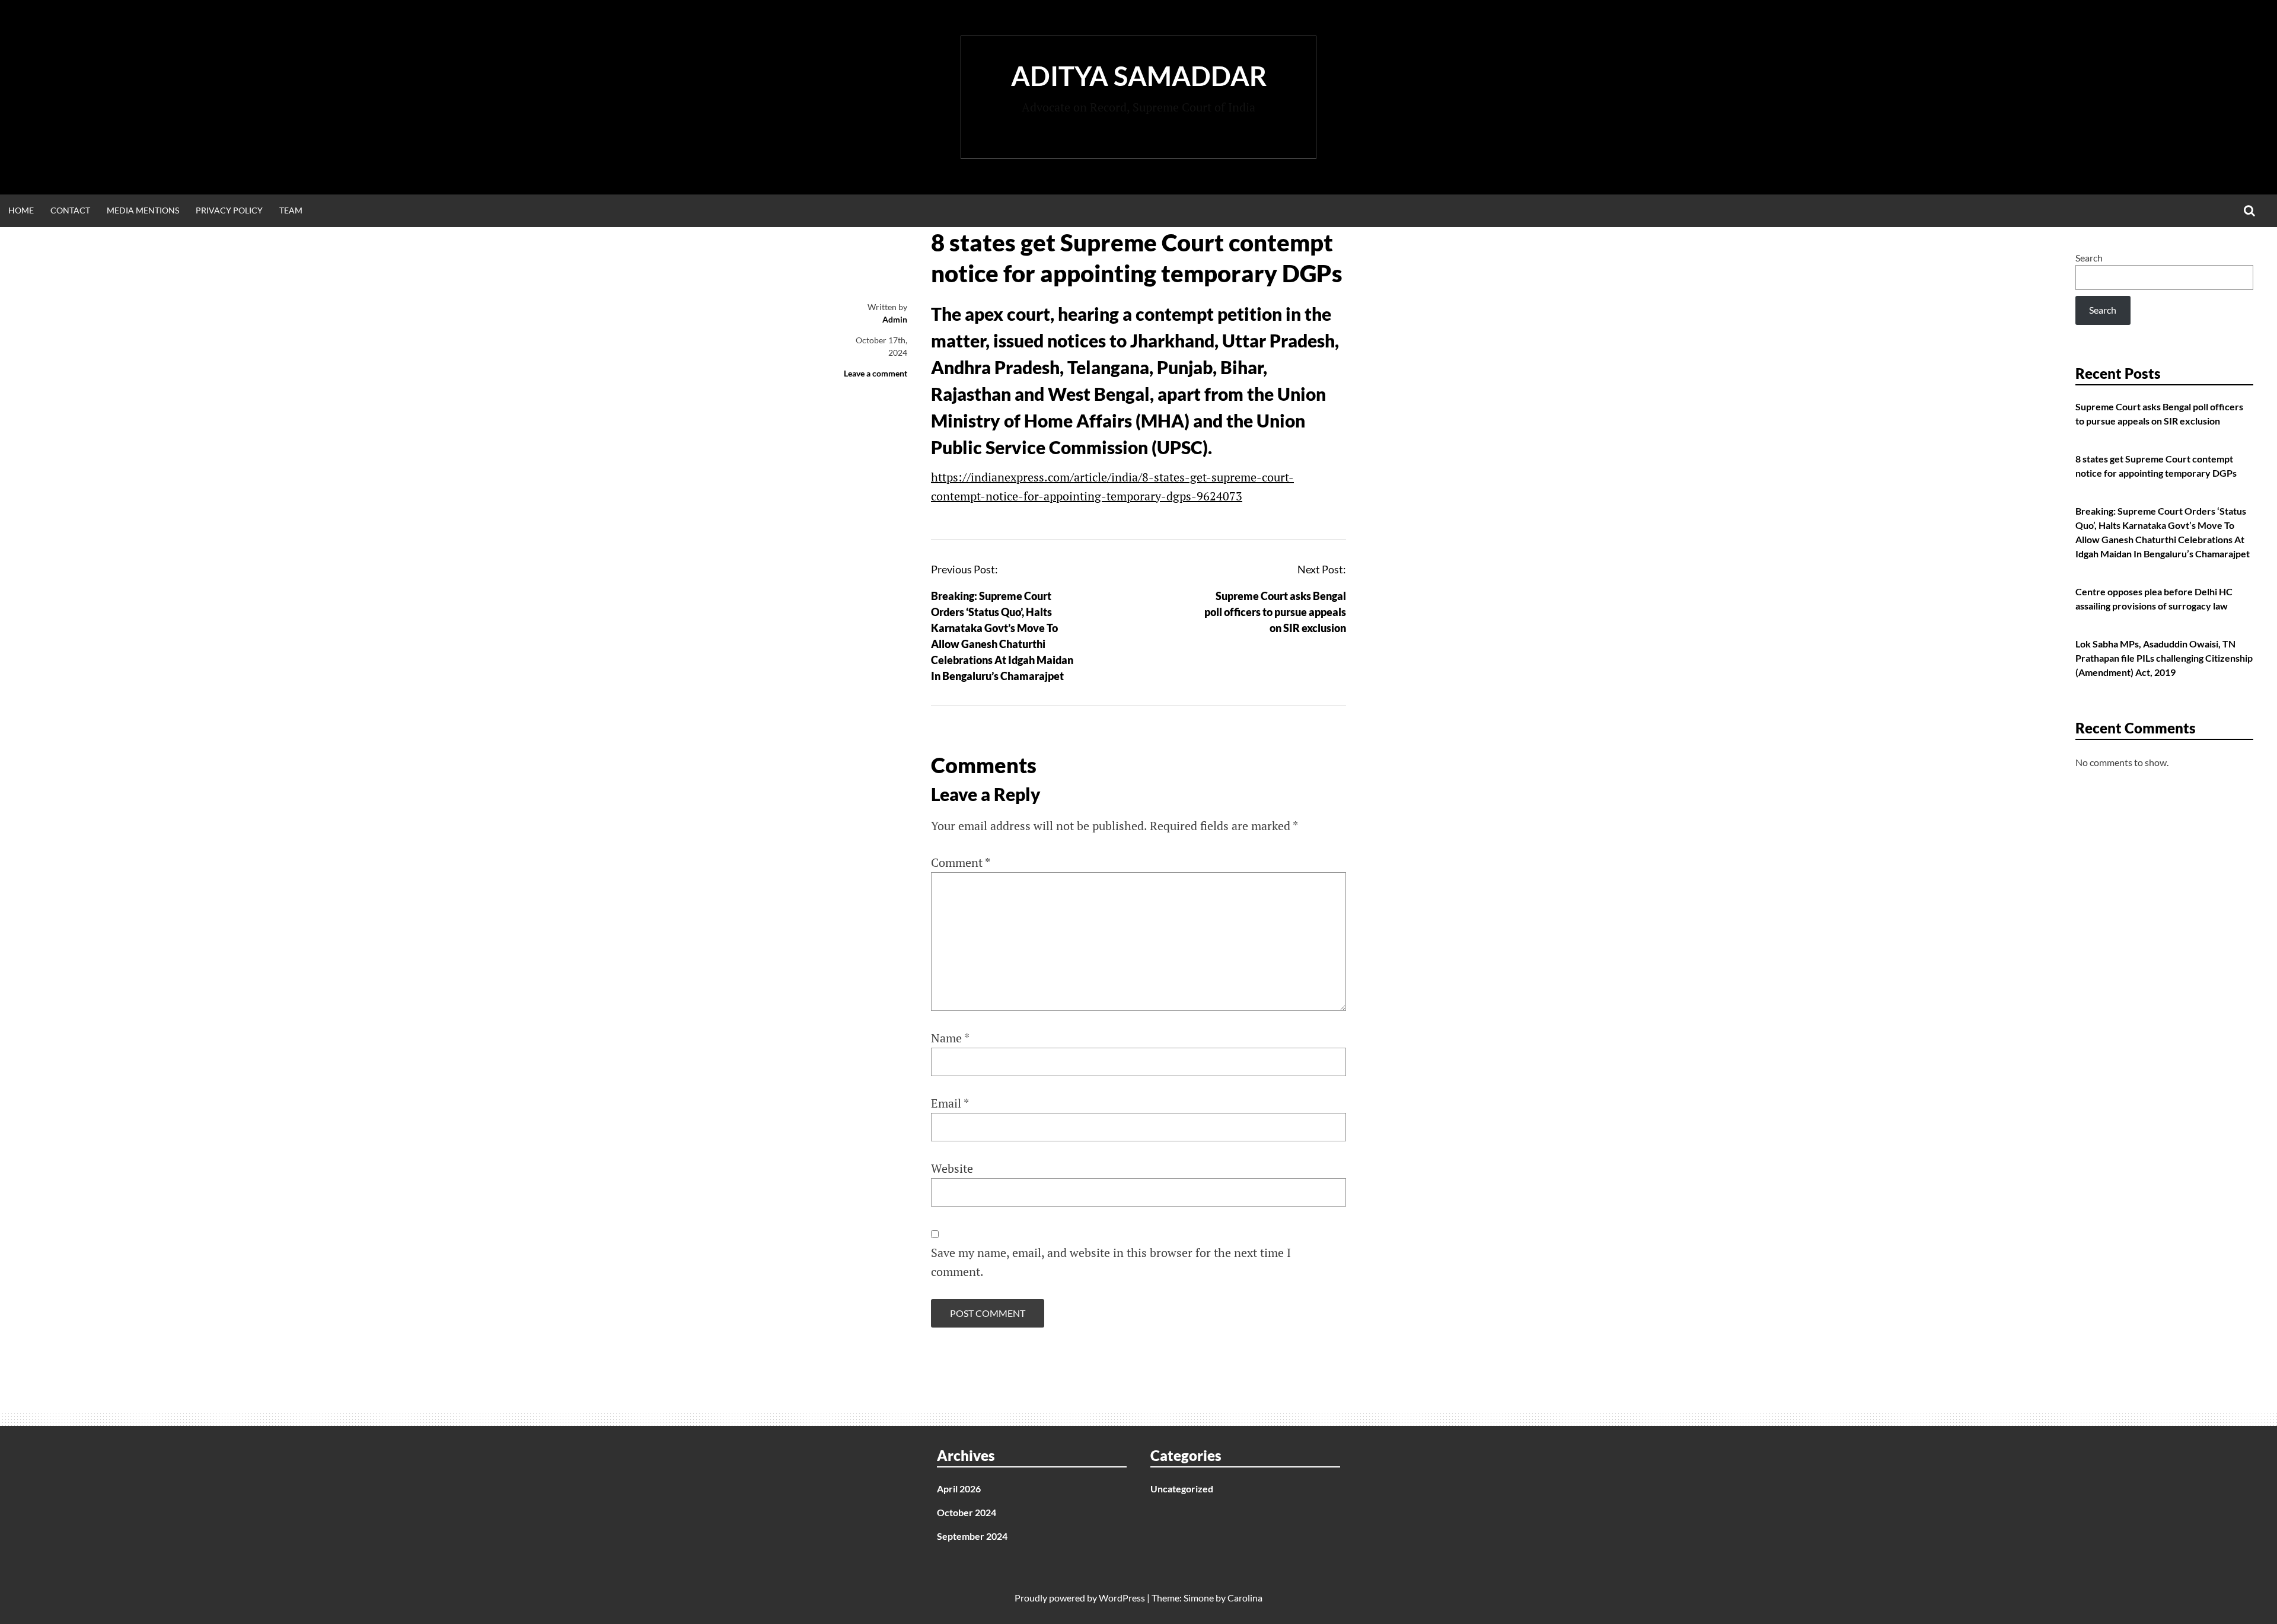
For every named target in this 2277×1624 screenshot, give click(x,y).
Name (950, 1038)
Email (950, 1103)
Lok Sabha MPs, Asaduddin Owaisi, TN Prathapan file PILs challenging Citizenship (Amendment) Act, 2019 (2164, 658)
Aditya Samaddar (1139, 76)
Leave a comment (876, 373)
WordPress (1122, 1598)
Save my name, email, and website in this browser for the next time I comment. (1111, 1262)
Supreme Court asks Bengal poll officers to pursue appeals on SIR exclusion (1275, 612)
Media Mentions (143, 210)
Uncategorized (1182, 1489)
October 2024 (967, 1512)
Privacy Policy (229, 210)
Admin (895, 319)
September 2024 (972, 1536)
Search (2089, 258)
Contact (70, 210)
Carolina (1245, 1598)
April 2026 (959, 1489)
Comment (961, 862)
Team (291, 210)
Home (21, 210)
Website (952, 1168)
